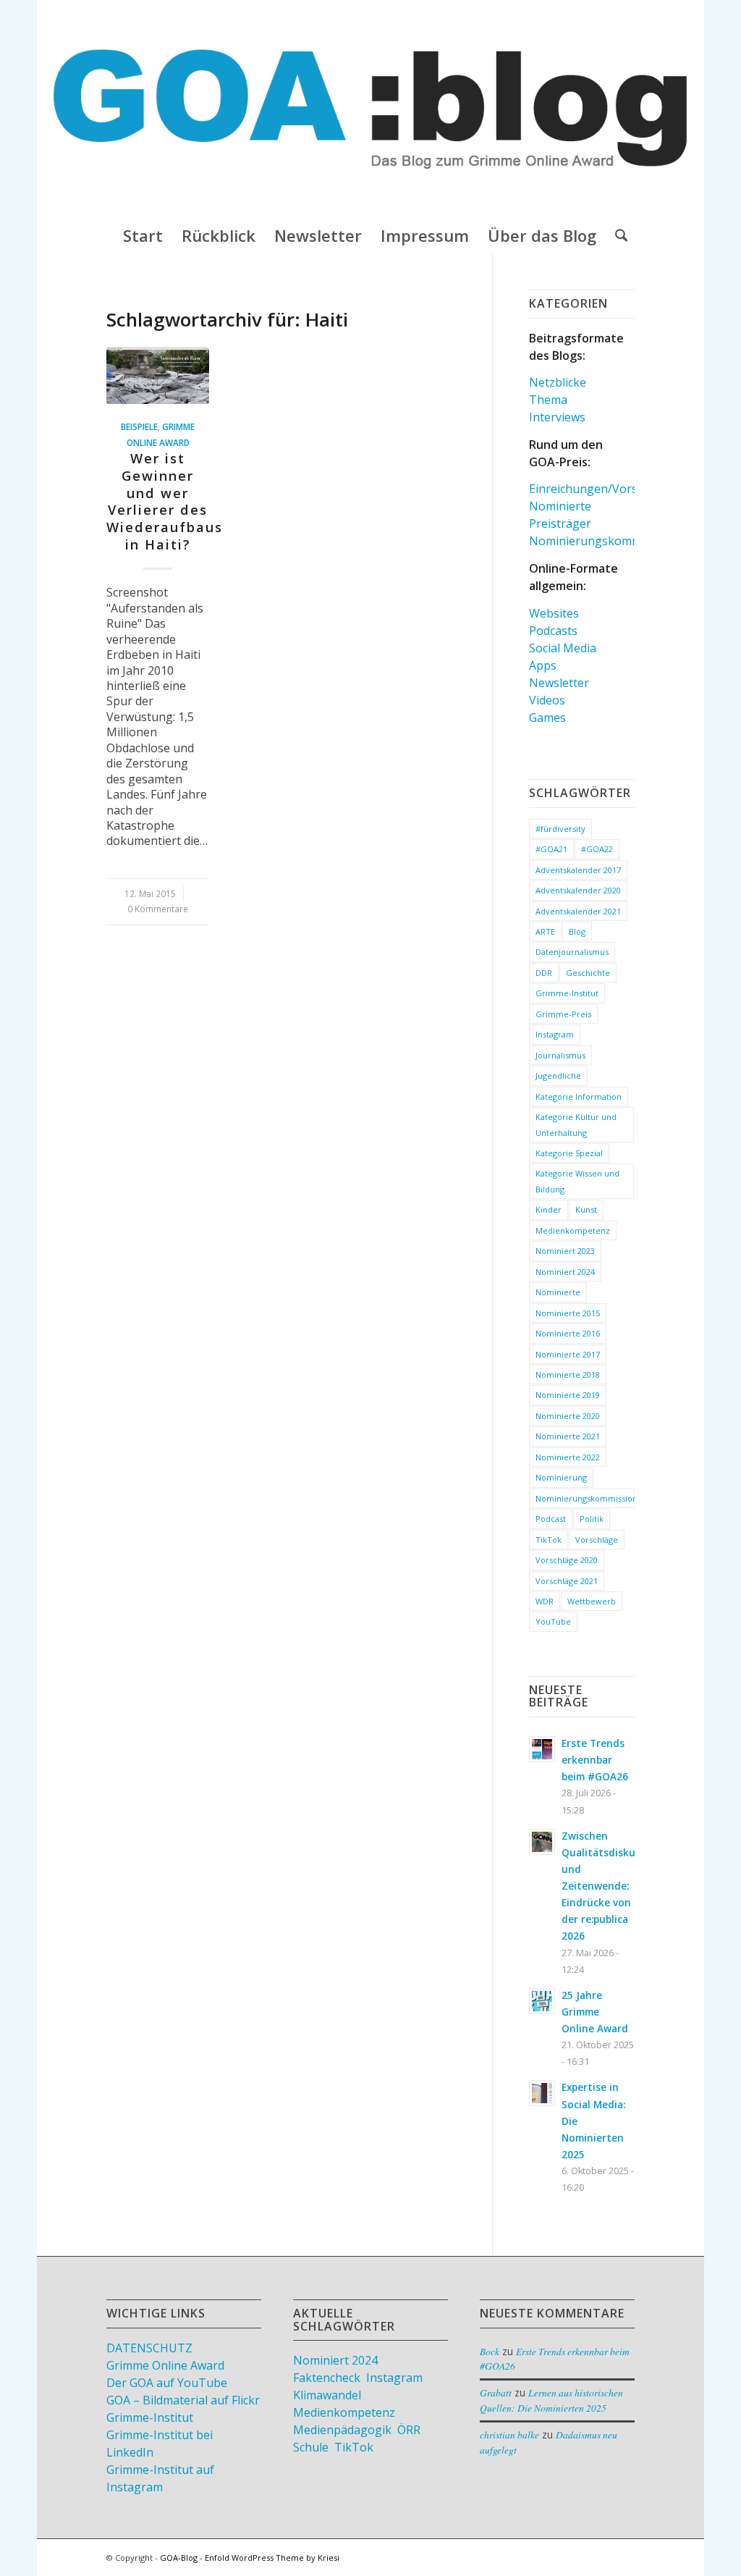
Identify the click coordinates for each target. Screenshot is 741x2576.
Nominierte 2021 (568, 1436)
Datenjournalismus (572, 952)
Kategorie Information (579, 1097)
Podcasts (553, 631)
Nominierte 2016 (568, 1333)
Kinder (549, 1209)
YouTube (553, 1621)
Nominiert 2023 (565, 1251)
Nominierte (560, 506)
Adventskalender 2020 (578, 890)
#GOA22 (597, 849)
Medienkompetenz (573, 1230)
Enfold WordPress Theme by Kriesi (272, 2558)
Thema (548, 400)
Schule (311, 2447)
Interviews (557, 417)
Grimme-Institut (567, 993)
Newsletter (559, 683)
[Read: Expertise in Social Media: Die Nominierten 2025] (542, 2093)
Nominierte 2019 (568, 1395)
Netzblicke (558, 382)
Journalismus (560, 1055)
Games (547, 717)
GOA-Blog (179, 2558)
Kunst (586, 1209)
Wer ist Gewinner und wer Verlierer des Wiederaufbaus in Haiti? (165, 501)
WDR (545, 1601)
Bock (490, 2351)
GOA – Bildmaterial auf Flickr (183, 2400)
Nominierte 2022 (568, 1457)
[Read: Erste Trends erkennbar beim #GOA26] (542, 1749)
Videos (547, 700)
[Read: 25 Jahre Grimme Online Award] (542, 2001)
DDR (544, 973)
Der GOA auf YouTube (167, 2383)
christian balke (509, 2434)
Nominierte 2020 (568, 1416)
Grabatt (496, 2392)
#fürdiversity (560, 829)
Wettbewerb (592, 1601)
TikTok (549, 1540)
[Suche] (617, 235)
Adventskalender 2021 (578, 911)
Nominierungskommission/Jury (614, 541)
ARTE (545, 931)
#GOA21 (551, 849)
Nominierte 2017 (568, 1354)
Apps (543, 665)
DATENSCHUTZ (149, 2348)
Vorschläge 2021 (567, 1581)
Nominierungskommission (585, 1498)
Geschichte (588, 973)
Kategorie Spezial (569, 1153)
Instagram (555, 1034)
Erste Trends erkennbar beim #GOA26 (595, 1760)
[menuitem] (143, 235)
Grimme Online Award (165, 2365)
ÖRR (409, 2430)
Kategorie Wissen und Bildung (577, 1181)
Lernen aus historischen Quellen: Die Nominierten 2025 (551, 2400)
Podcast (551, 1519)
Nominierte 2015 (568, 1313)
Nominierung (561, 1477)
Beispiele (139, 426)
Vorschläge (597, 1540)
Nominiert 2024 (565, 1272)
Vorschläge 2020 (567, 1560)
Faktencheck (327, 2378)
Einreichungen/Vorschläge (601, 489)
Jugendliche (558, 1076)
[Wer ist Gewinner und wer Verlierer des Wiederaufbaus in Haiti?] (158, 376)
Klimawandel (327, 2395)
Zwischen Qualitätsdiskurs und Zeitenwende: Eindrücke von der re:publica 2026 (603, 1886)
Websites (554, 613)
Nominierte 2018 (568, 1375)
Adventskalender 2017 (578, 870)
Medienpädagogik (342, 2430)
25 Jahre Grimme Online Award (595, 2012)
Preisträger (560, 523)
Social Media (563, 648)
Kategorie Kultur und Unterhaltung (576, 1124)
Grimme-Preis (563, 1014)
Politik (592, 1519)
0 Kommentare (158, 909)
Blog (577, 931)
